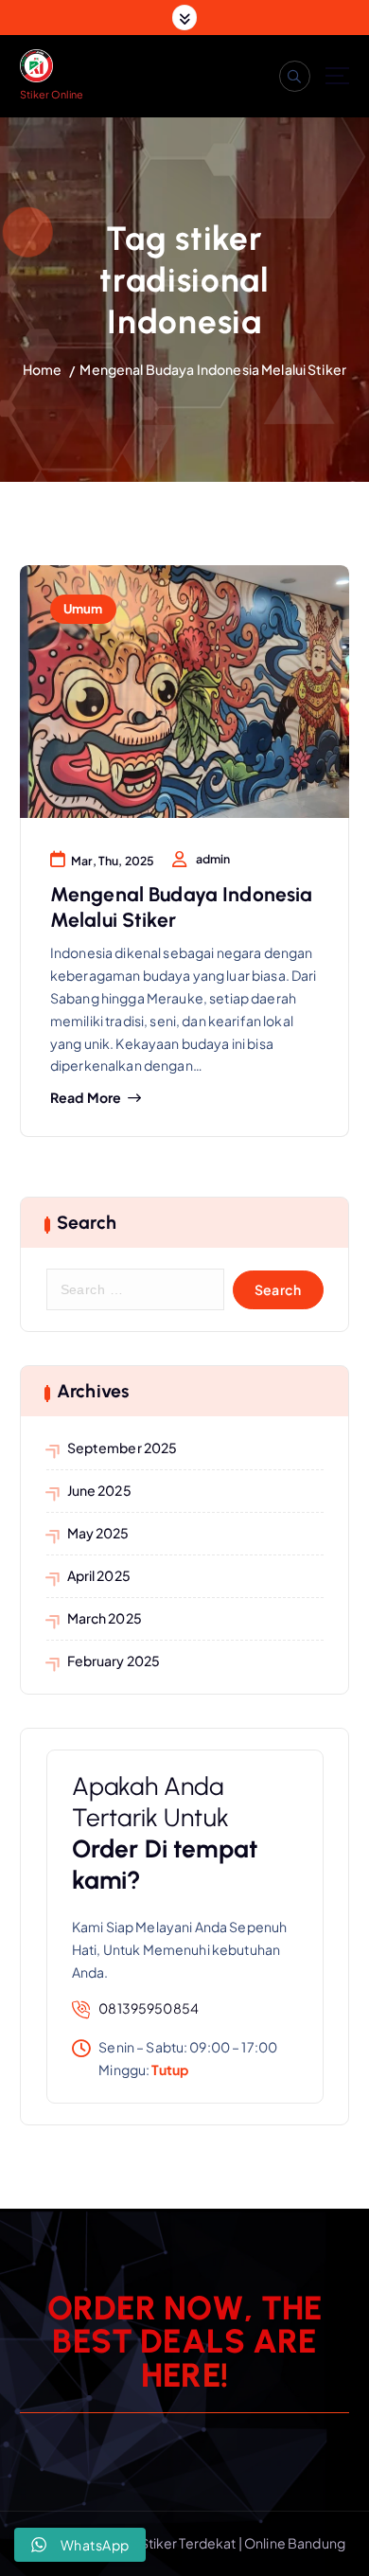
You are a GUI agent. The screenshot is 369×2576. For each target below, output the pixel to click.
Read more (86, 1098)
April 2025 (99, 1575)
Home (43, 369)
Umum (83, 608)
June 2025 (99, 1490)
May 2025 (98, 1533)
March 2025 (105, 1618)
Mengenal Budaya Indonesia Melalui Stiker (213, 369)
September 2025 (123, 1448)
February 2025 (114, 1661)
